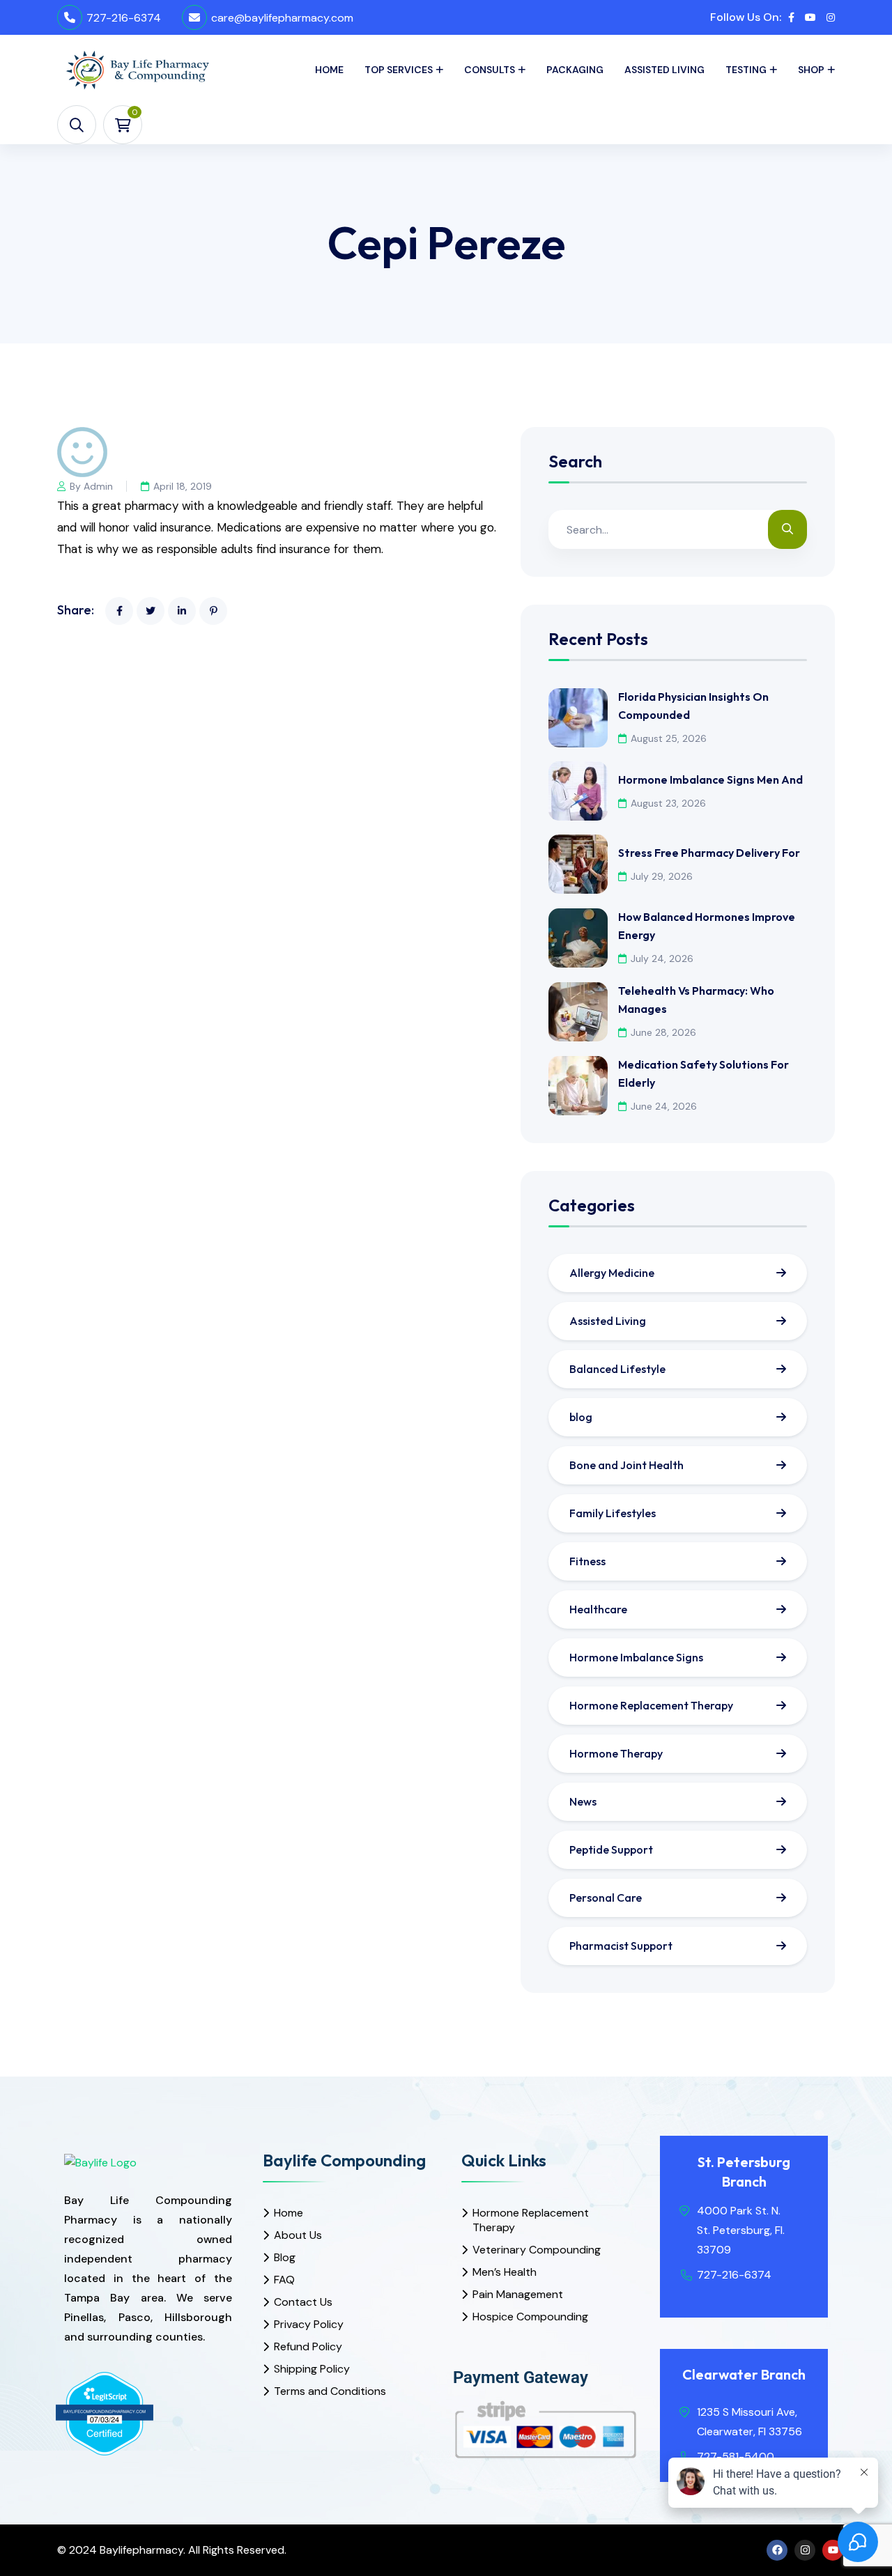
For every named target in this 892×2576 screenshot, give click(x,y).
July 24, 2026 (662, 959)
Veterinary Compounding (537, 2250)
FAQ (284, 2280)
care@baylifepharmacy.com (282, 18)
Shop (811, 70)
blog (581, 1417)
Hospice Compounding (530, 2317)
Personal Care (606, 1898)
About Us (298, 2235)
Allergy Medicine (612, 1273)
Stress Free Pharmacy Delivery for (709, 853)
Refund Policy (308, 2346)
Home (329, 70)
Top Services (399, 70)
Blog (285, 2257)
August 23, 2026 (668, 803)
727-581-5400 (736, 2457)
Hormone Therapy (616, 1753)
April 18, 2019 (183, 486)
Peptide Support (611, 1849)
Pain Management (518, 2294)
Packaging (575, 70)
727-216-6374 (124, 18)
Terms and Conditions (330, 2391)
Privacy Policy (309, 2324)
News (583, 1801)
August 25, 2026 (669, 738)
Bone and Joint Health (626, 1465)
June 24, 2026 (664, 1106)
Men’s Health (505, 2272)
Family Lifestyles (613, 1513)
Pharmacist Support (621, 1946)
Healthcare (598, 1609)
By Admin (91, 486)
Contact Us (303, 2302)
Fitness (587, 1561)
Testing (746, 70)
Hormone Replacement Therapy (651, 1705)
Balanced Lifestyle (617, 1369)
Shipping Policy (312, 2369)
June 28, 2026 (663, 1032)
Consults (490, 70)
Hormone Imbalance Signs (636, 1657)
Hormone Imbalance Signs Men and (710, 779)
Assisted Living (664, 70)
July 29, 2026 (662, 876)
